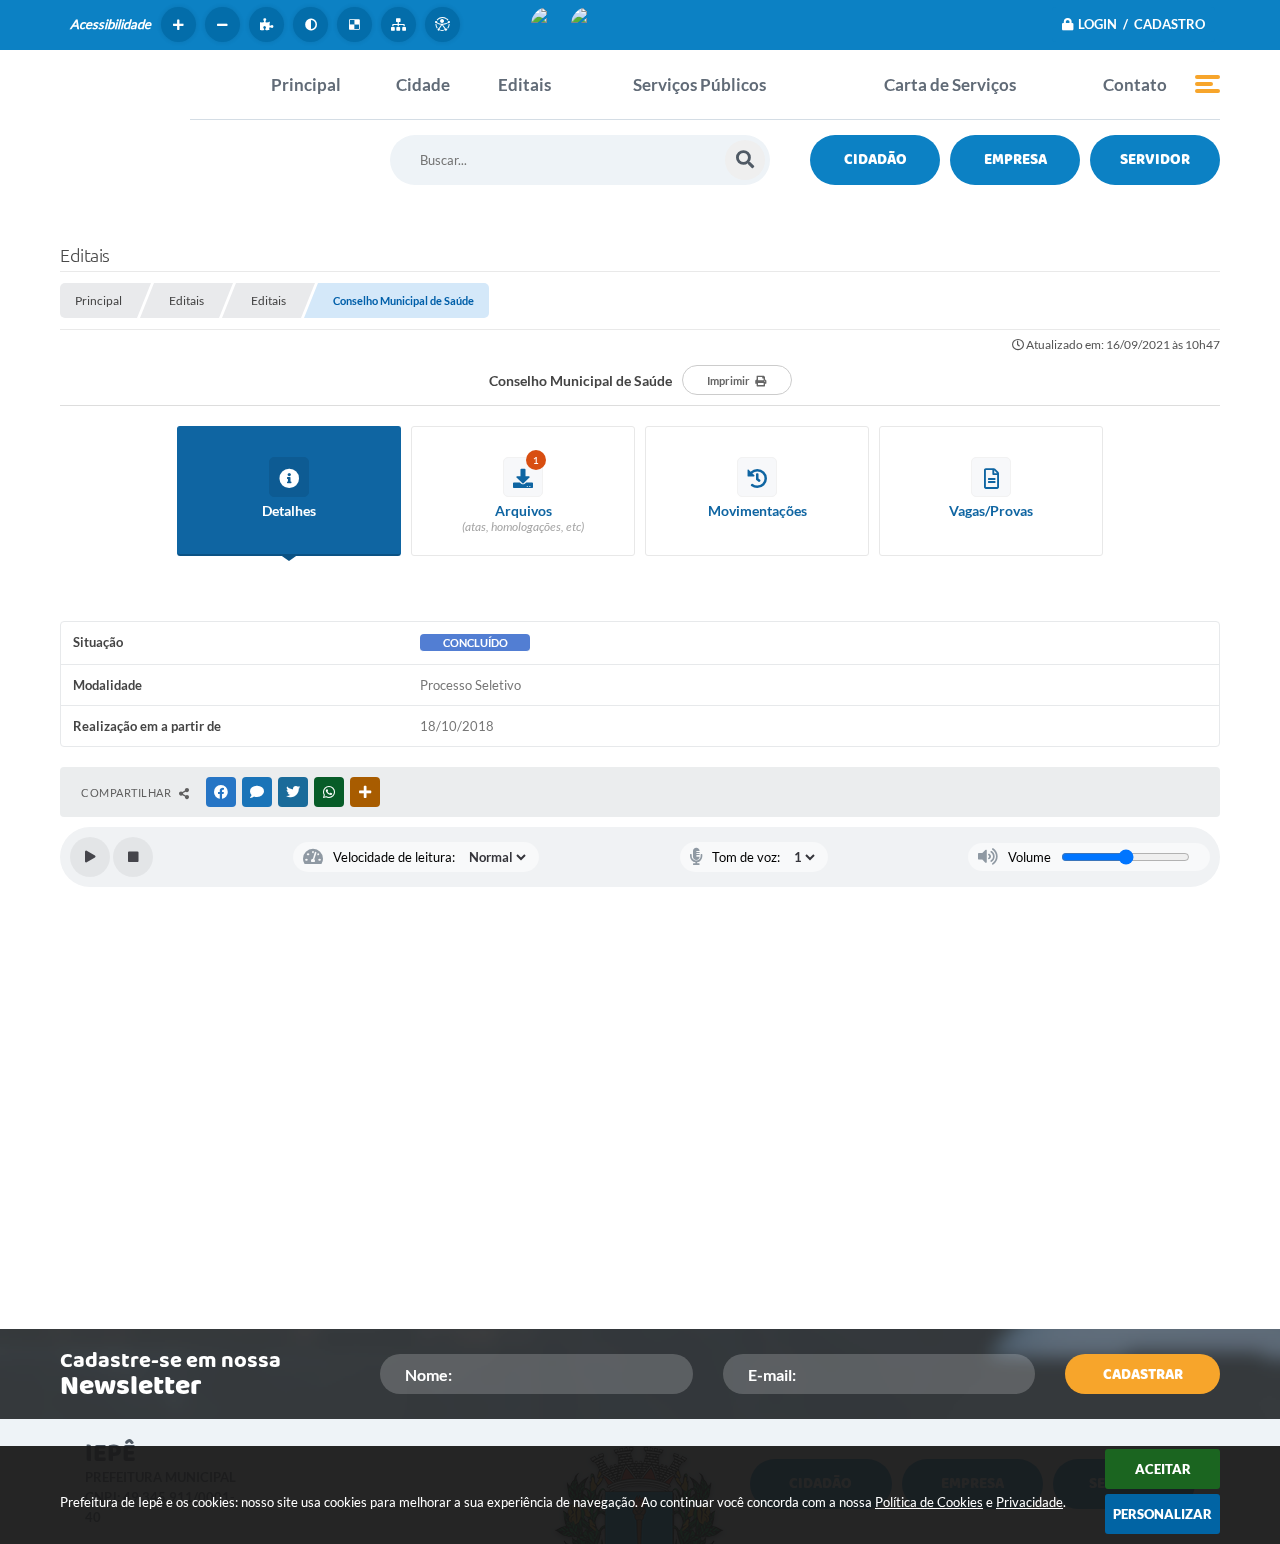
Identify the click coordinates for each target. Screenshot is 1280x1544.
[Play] (90, 857)
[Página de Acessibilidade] (445, 24)
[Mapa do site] (401, 24)
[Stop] (133, 857)
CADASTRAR (1143, 1374)
